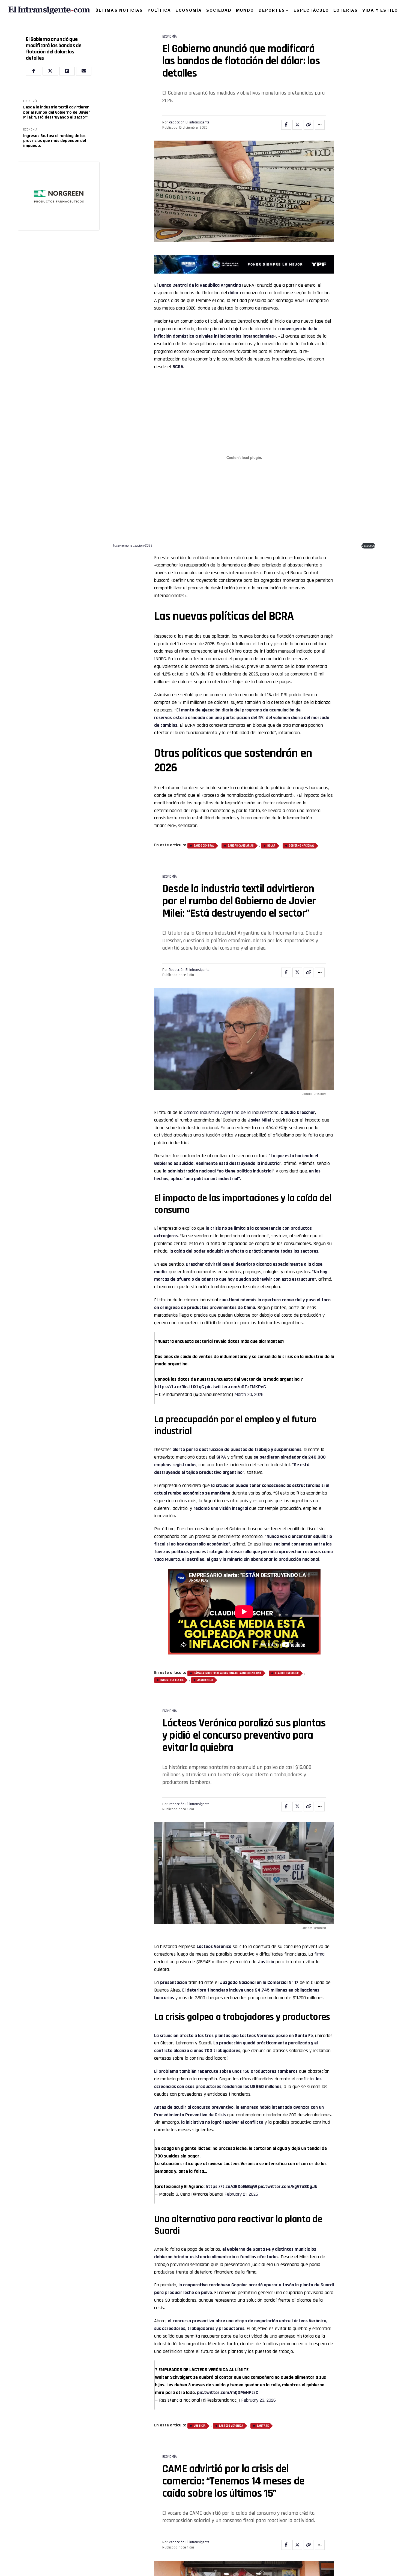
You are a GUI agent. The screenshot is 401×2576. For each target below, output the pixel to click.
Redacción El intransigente (189, 122)
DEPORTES (272, 10)
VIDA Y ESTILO (380, 10)
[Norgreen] (59, 196)
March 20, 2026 (249, 1394)
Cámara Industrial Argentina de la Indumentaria (231, 1112)
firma (319, 1954)
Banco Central (204, 846)
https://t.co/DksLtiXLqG (179, 1387)
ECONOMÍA (189, 10)
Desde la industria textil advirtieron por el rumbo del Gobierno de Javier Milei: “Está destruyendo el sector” (57, 112)
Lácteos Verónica (214, 1946)
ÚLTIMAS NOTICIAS (119, 10)
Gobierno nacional (302, 846)
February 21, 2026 (241, 2194)
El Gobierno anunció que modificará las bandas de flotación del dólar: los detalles (54, 49)
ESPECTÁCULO (311, 10)
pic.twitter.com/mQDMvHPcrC (228, 2392)
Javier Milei (259, 1120)
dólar (233, 293)
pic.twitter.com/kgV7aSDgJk (288, 2186)
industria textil (172, 1680)
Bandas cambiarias (241, 846)
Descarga (368, 545)
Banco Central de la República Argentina (200, 285)
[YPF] (244, 265)
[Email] (84, 71)
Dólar (271, 846)
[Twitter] (50, 71)
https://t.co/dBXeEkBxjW (231, 2186)
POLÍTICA (159, 10)
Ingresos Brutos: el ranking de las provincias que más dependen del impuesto (55, 141)
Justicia (266, 1962)
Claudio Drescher (298, 1112)
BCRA (178, 367)
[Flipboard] (67, 71)
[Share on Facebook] (286, 125)
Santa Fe (263, 2426)
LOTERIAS (346, 10)
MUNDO (245, 10)
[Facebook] (34, 71)
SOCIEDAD (219, 10)
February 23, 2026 (258, 2400)
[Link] (309, 125)
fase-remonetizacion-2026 (133, 545)
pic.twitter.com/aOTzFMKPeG (236, 1387)
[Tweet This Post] (297, 125)
